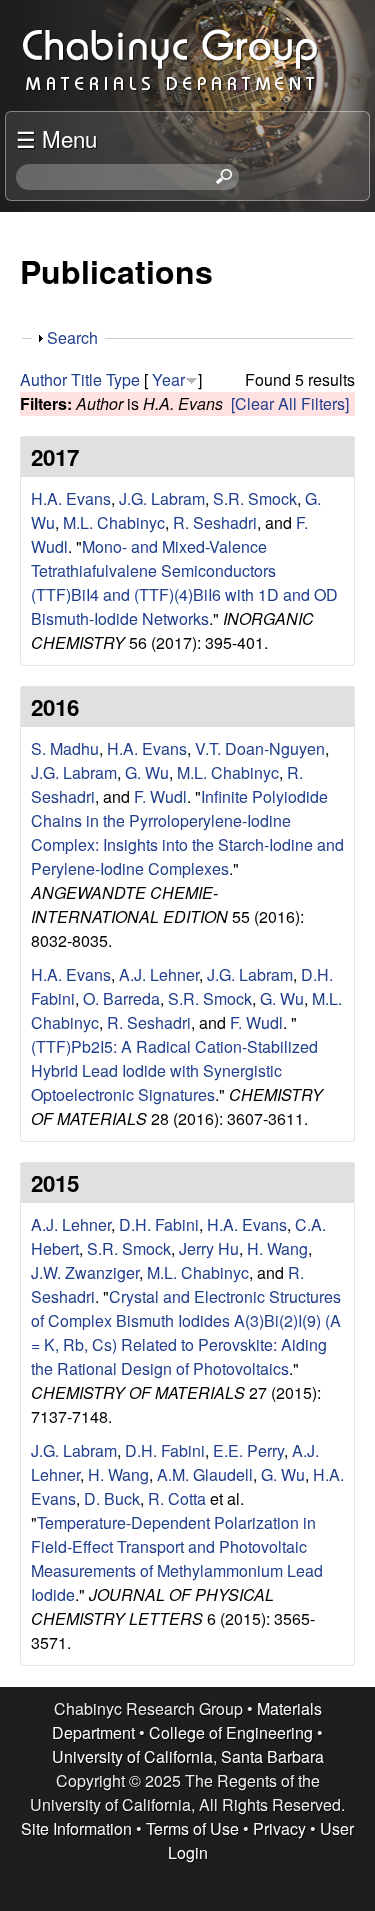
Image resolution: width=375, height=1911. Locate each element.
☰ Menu (56, 138)
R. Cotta (177, 1498)
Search (72, 337)
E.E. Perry (248, 1450)
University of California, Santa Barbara (188, 1756)
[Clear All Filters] (290, 403)
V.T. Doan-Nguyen (260, 748)
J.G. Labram (162, 498)
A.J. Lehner (159, 974)
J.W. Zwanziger (85, 1272)
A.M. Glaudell (205, 1474)
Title (86, 379)
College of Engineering (231, 1732)
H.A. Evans (71, 498)
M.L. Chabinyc (114, 522)
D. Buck (112, 1498)
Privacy (279, 1828)
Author (43, 379)
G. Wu (147, 772)
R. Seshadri (215, 522)
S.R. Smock (255, 498)
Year (168, 379)
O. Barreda (121, 998)
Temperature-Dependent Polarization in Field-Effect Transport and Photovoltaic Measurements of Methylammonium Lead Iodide (177, 1558)
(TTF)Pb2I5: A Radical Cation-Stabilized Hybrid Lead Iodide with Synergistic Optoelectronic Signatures (174, 1070)
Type (123, 379)
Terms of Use (192, 1828)
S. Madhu (65, 748)
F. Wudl (160, 796)
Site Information (76, 1828)
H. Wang (277, 1248)
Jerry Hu (209, 1248)
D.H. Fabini (159, 1224)
